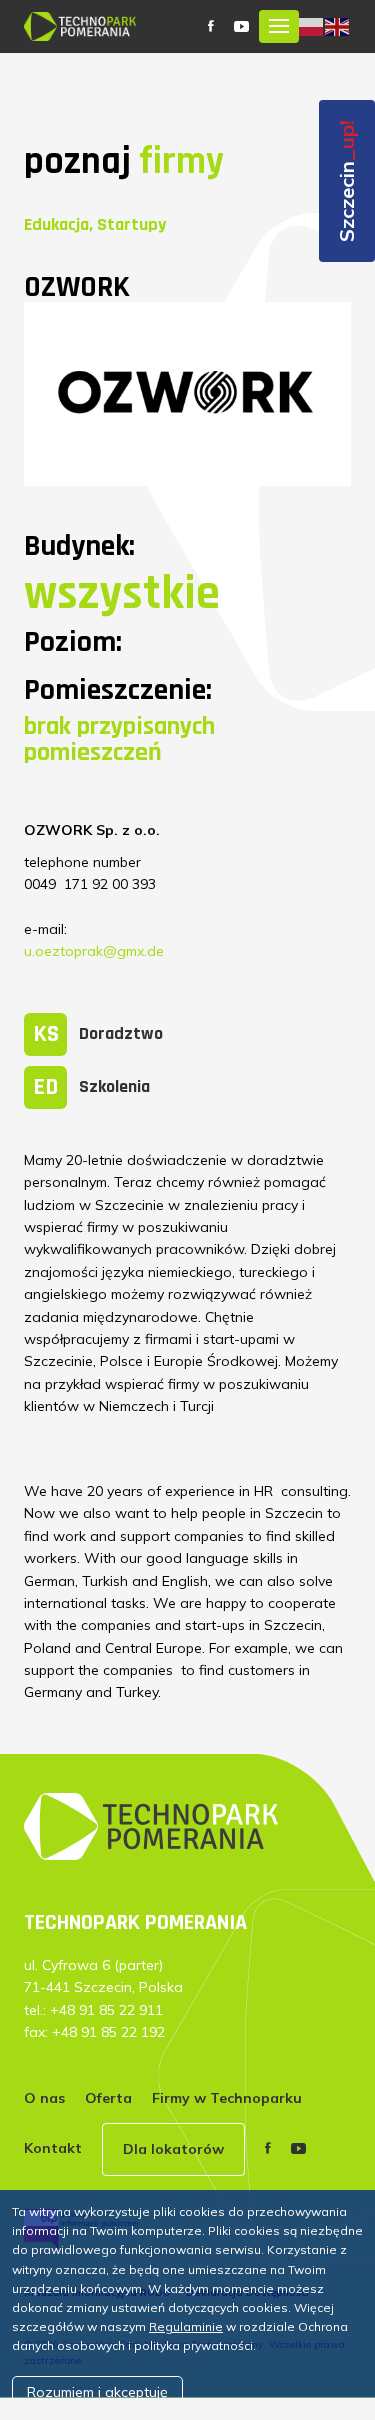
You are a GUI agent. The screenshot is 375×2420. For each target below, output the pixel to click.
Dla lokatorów (173, 2149)
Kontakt (53, 2148)
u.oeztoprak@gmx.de (94, 951)
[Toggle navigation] (279, 26)
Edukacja (56, 224)
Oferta (108, 2098)
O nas (44, 2098)
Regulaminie (186, 2326)
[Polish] (312, 25)
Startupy (131, 224)
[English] (338, 25)
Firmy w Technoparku (227, 2098)
